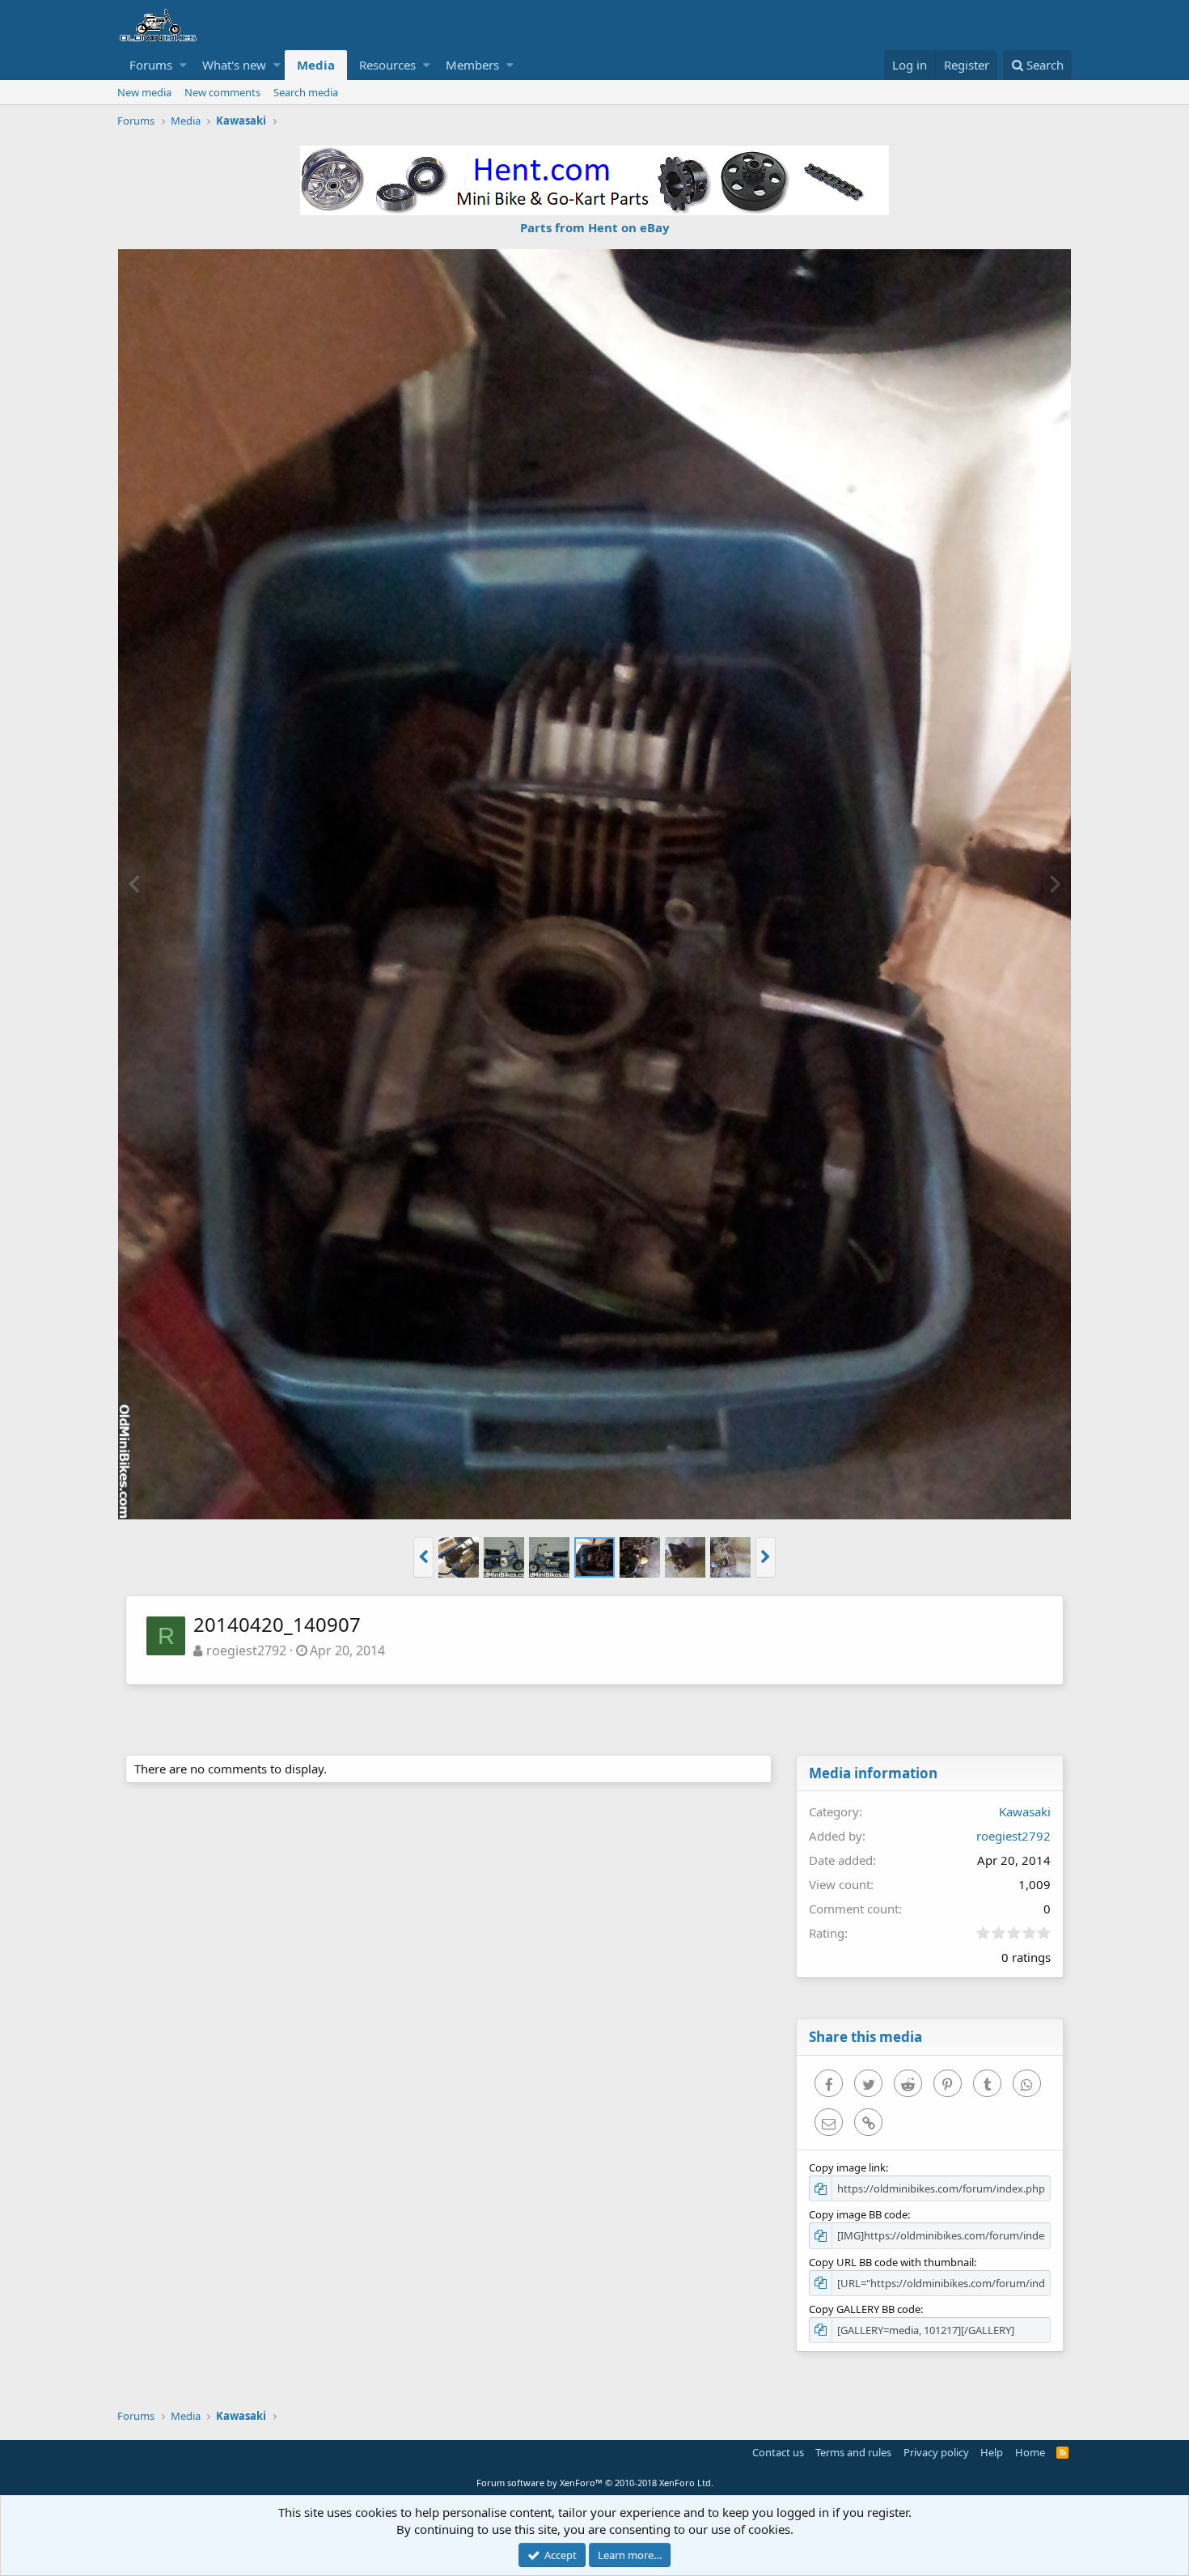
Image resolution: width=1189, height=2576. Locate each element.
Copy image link (847, 2167)
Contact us (778, 2452)
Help (992, 2452)
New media (144, 92)
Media (316, 65)
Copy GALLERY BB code (865, 2309)
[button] (183, 65)
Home (1030, 2452)
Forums (151, 65)
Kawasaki (1025, 1811)
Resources (387, 65)
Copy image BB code (858, 2214)
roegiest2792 (246, 1650)
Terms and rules (853, 2452)
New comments (222, 92)
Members (472, 65)
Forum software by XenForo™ (595, 2483)
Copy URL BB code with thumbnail (891, 2262)
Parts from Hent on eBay (595, 227)
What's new (234, 65)
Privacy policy (936, 2452)
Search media (306, 92)
